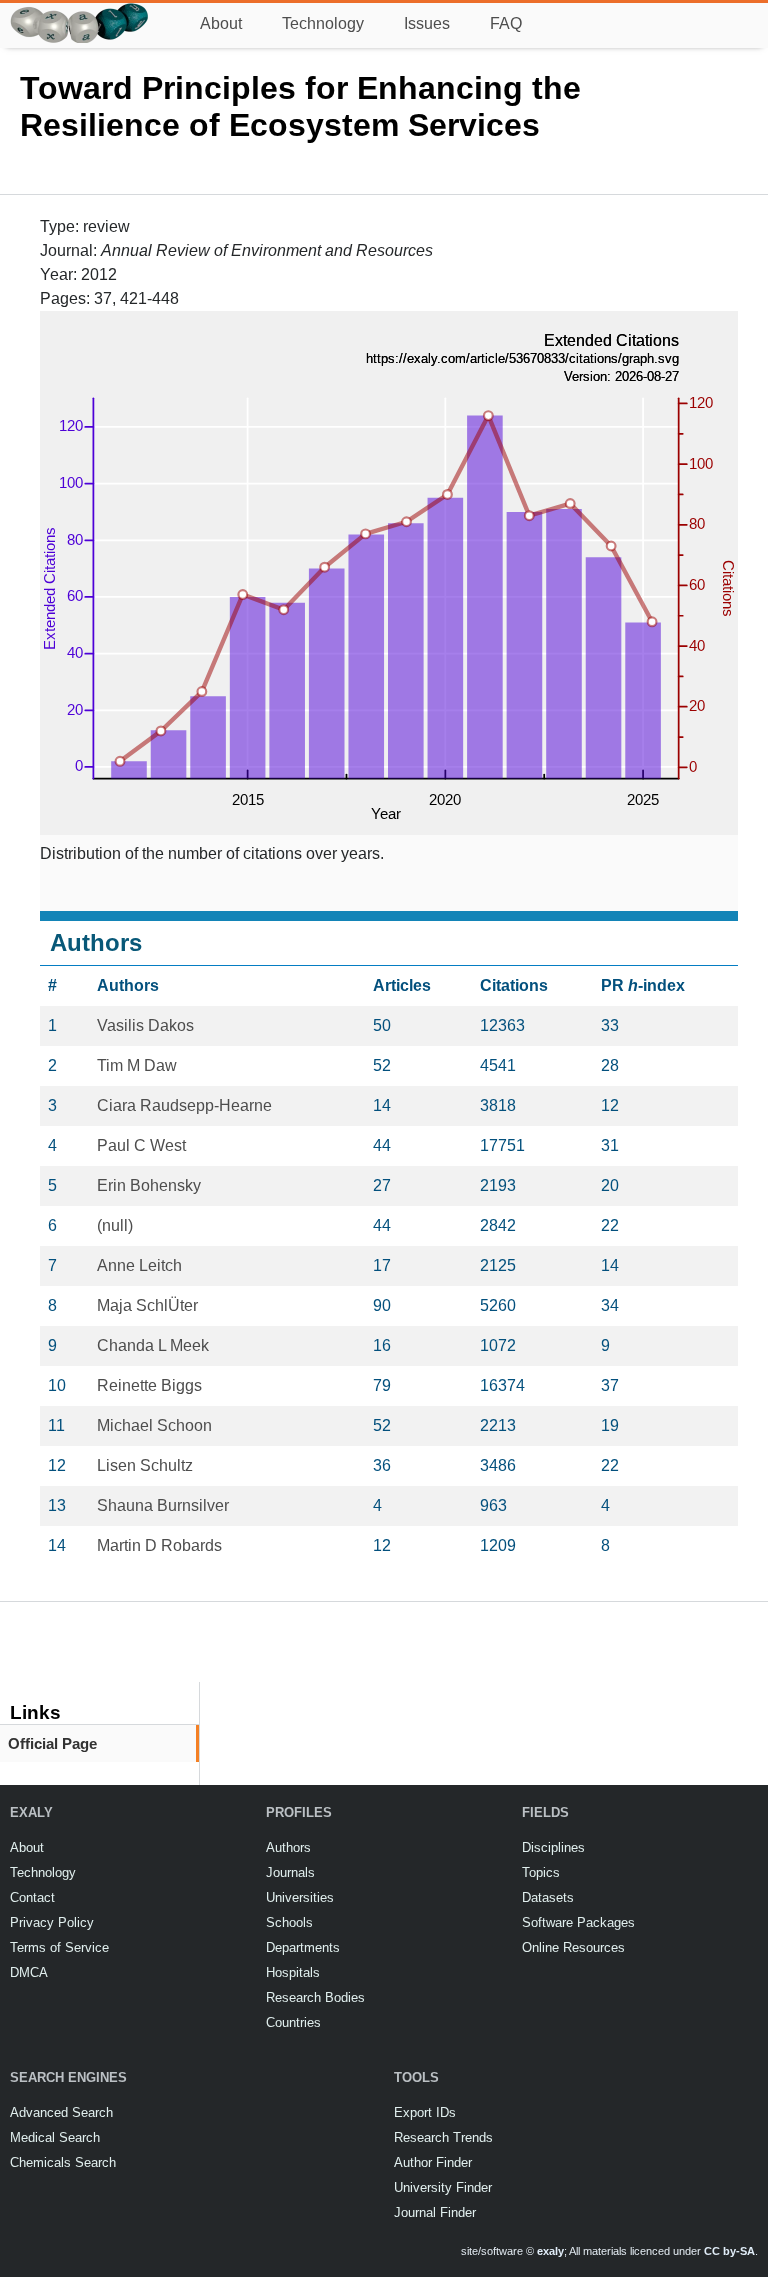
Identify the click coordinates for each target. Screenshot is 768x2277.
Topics (541, 1872)
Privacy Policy (52, 1922)
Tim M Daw (137, 1065)
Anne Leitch (139, 1265)
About (221, 23)
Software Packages (578, 1922)
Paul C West (141, 1145)
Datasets (548, 1897)
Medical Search (55, 2137)
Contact (32, 1897)
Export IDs (425, 2112)
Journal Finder (435, 2212)
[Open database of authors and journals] (80, 11)
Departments (303, 1947)
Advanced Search (61, 2112)
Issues (427, 23)
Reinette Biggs (149, 1385)
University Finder (443, 2187)
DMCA (29, 1972)
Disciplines (553, 1847)
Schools (289, 1922)
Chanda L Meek (153, 1345)
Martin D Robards (159, 1545)
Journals (290, 1872)
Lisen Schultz (145, 1465)
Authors (288, 1847)
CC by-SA (729, 2251)
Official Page (52, 1743)
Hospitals (293, 1972)
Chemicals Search (63, 2162)
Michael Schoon (154, 1425)
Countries (293, 2022)
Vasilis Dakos (145, 1025)
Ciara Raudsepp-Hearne (184, 1105)
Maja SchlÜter (147, 1305)
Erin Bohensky (149, 1185)
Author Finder (433, 2162)
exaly (550, 2251)
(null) (115, 1225)
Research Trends (443, 2137)
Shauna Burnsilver (163, 1505)
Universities (300, 1897)
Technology (323, 23)
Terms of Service (59, 1947)
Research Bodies (315, 1997)
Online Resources (573, 1947)
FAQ (506, 23)
